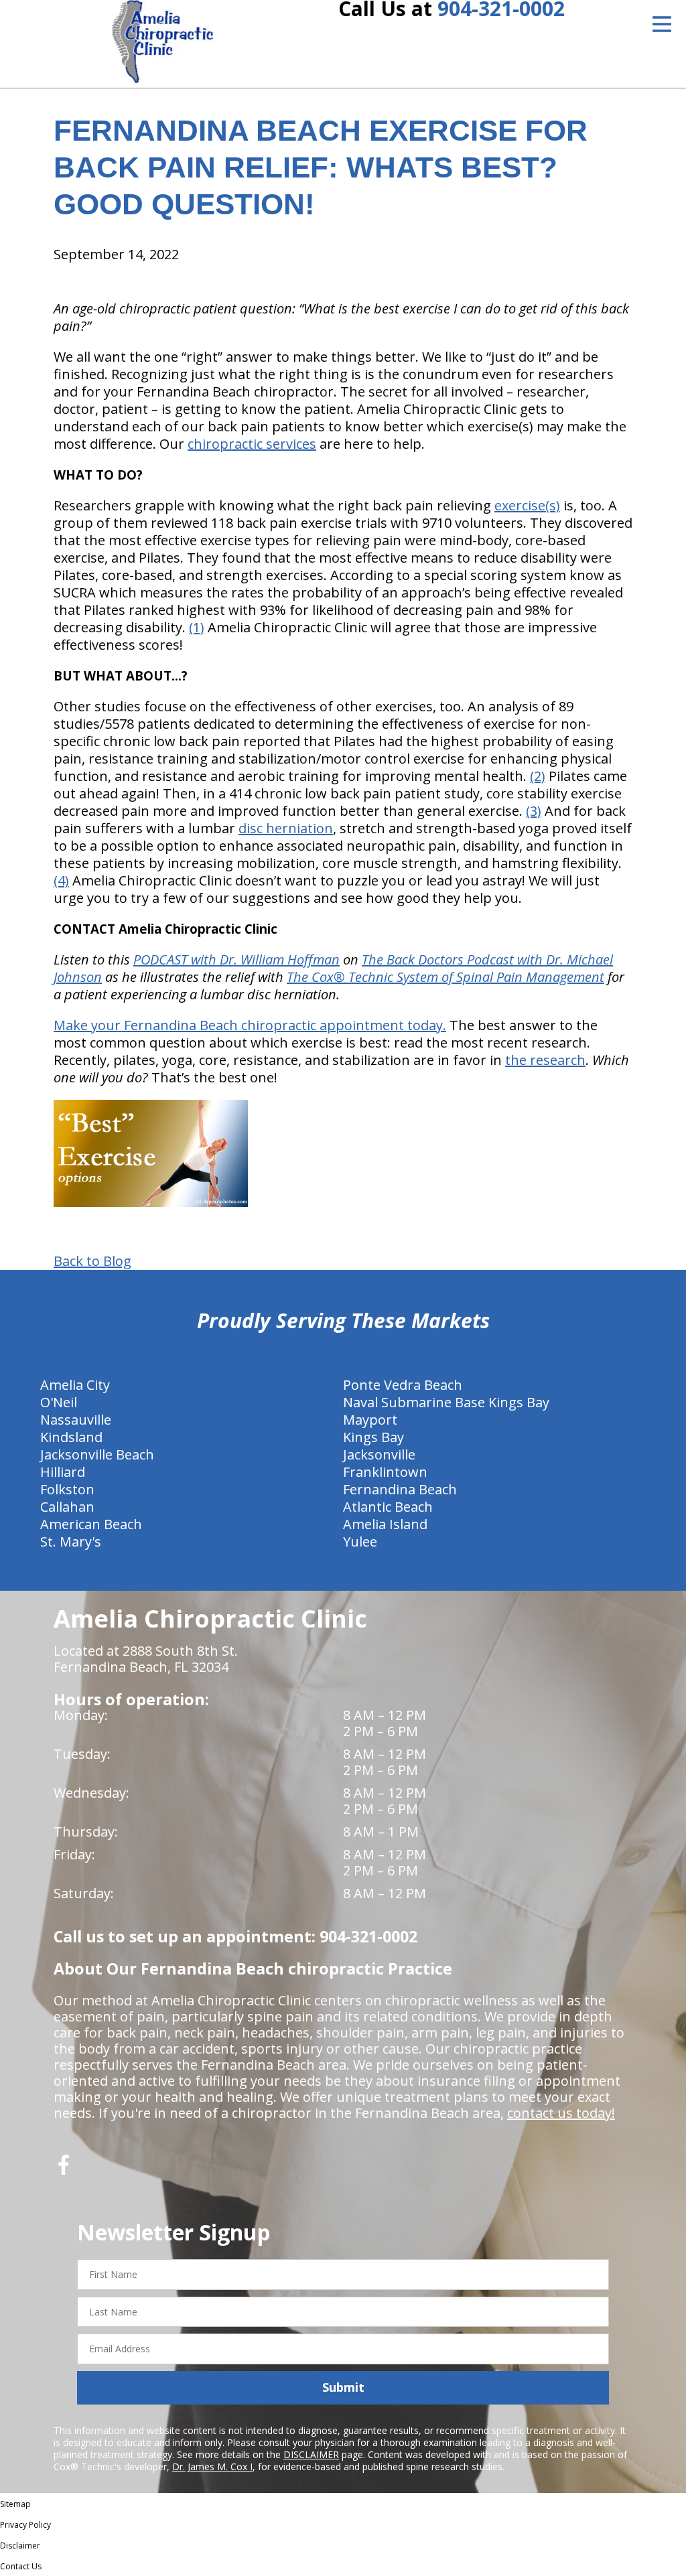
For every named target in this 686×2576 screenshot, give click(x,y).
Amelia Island (385, 1524)
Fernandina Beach (400, 1489)
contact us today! (561, 2113)
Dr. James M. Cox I (212, 2466)
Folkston (67, 1489)
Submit (343, 2387)
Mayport (370, 1420)
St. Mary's (71, 1542)
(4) (61, 880)
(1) (197, 627)
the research (545, 1060)
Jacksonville (379, 1454)
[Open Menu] (662, 24)
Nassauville (76, 1420)
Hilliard (63, 1472)
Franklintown (385, 1472)
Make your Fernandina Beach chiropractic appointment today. (250, 1025)
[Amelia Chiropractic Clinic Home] (162, 42)
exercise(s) (527, 505)
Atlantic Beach (388, 1507)
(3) (534, 811)
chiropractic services (252, 444)
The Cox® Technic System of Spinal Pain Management (445, 977)
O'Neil (59, 1402)
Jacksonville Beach (97, 1454)
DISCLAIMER (311, 2454)
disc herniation (286, 828)
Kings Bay (373, 1437)
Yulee (360, 1542)
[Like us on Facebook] (64, 2170)
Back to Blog (92, 1261)
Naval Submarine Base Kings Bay (446, 1402)
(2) (538, 776)
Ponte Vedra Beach (403, 1385)
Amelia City (75, 1385)
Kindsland (71, 1437)
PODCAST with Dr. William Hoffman (236, 959)
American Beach (91, 1524)
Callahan (67, 1507)
